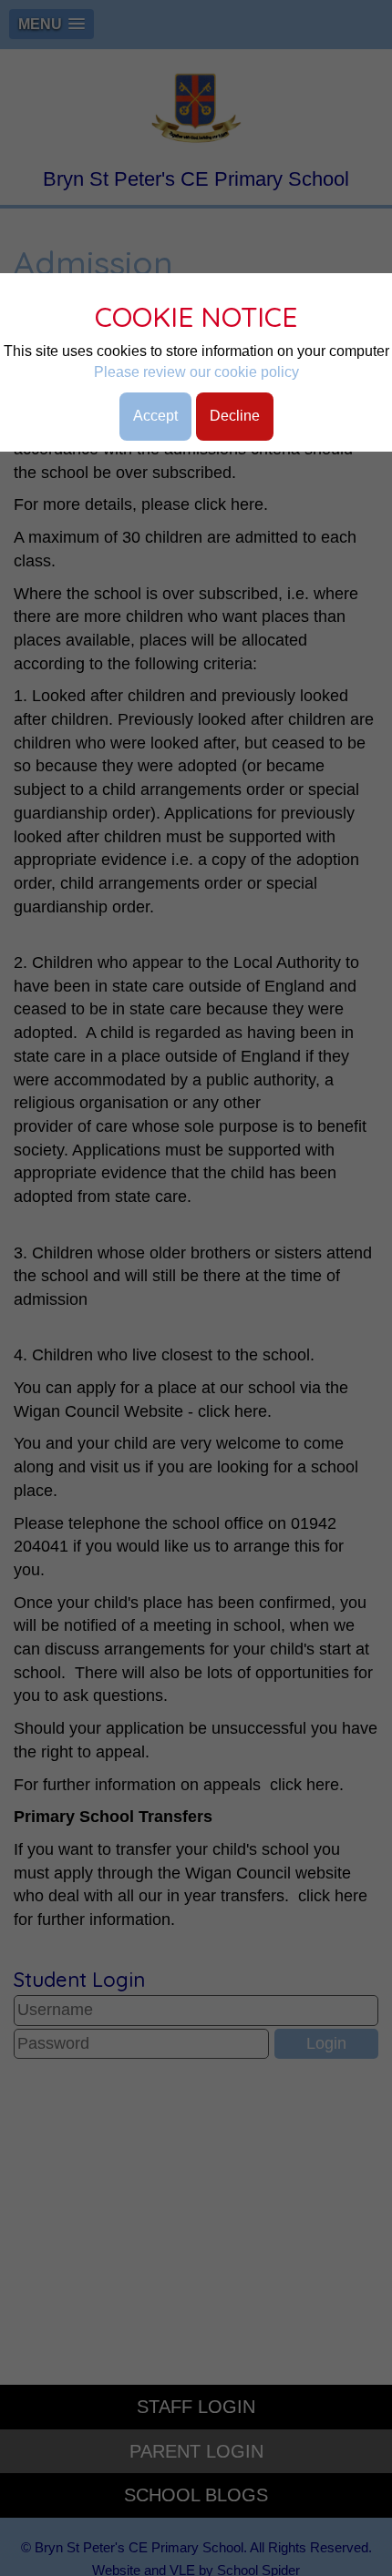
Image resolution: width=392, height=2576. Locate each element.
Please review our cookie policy (196, 372)
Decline (235, 416)
